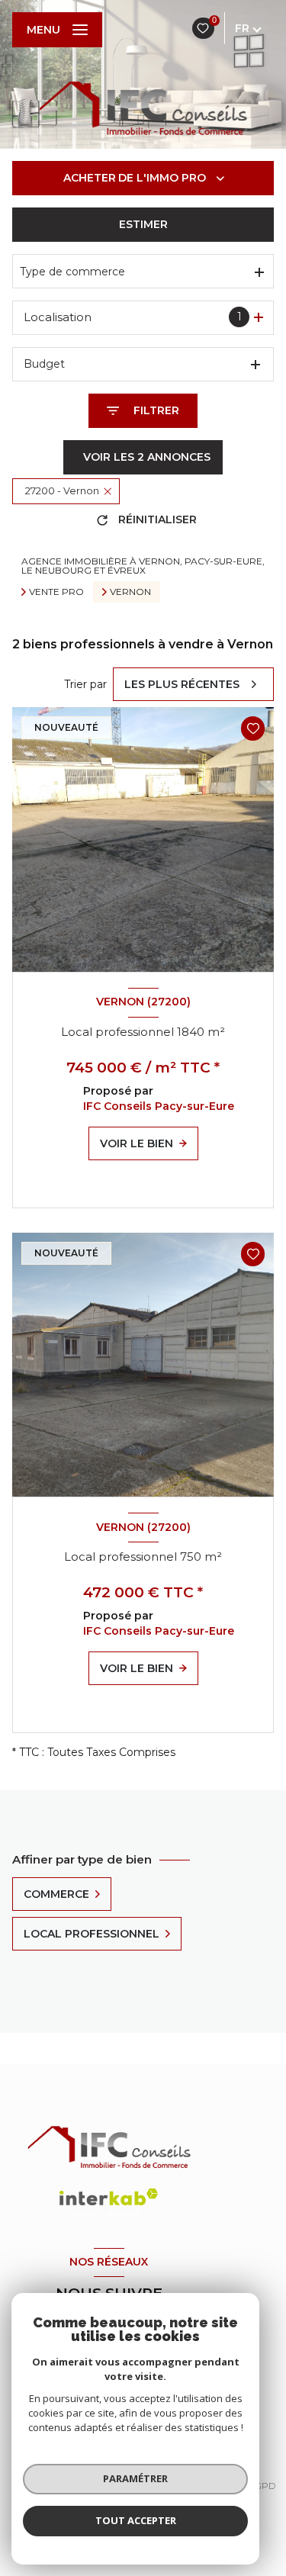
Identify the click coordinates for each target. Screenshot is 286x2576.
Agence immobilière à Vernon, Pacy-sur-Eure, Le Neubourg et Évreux (143, 566)
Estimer (143, 224)
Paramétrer (135, 2478)
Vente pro (56, 592)
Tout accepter (136, 2520)
